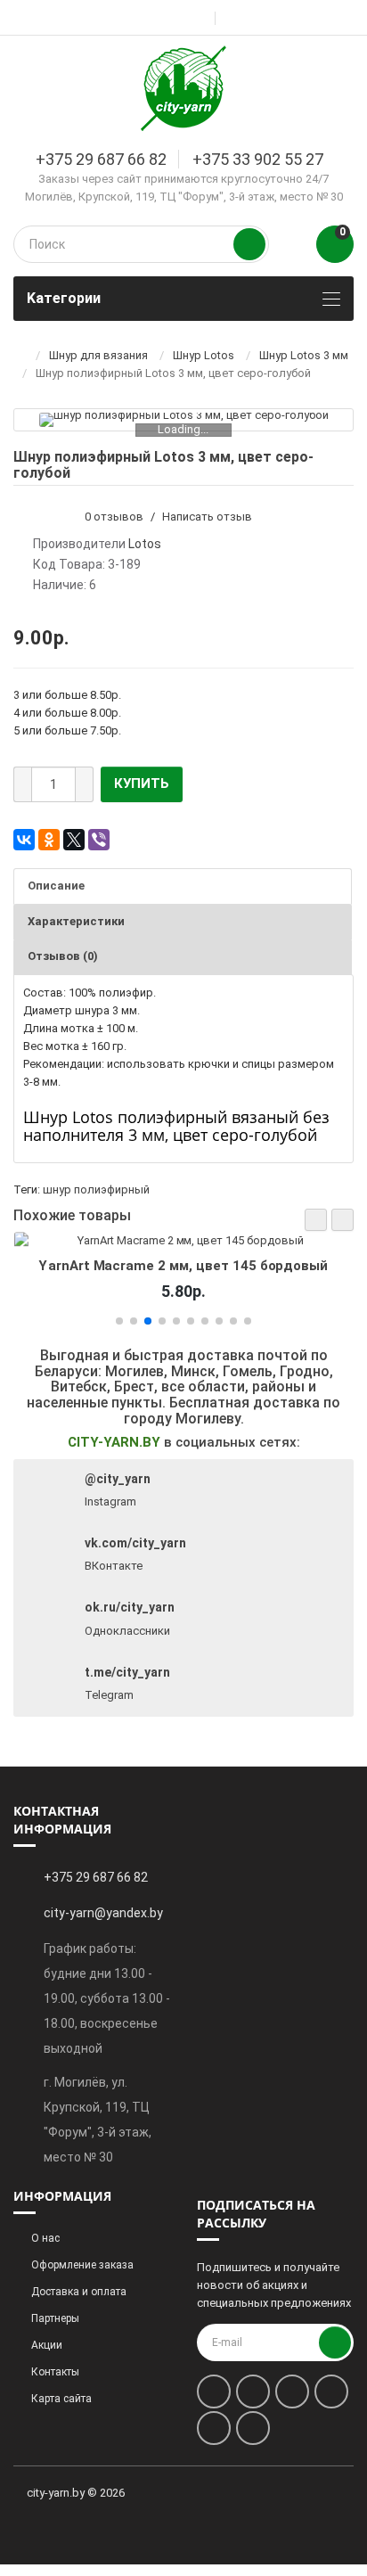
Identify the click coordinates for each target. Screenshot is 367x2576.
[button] (316, 1220)
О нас (45, 2238)
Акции (47, 2345)
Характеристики (76, 921)
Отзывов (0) (63, 956)
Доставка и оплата (79, 2292)
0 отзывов (114, 517)
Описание (56, 886)
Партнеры (55, 2318)
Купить (142, 783)
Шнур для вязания (98, 355)
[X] (74, 840)
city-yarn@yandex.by (103, 1913)
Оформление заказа (82, 2265)
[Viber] (99, 840)
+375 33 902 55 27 (258, 159)
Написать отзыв (207, 517)
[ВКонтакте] (24, 840)
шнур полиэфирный (96, 1190)
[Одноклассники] (49, 840)
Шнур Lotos (204, 355)
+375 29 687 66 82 (101, 159)
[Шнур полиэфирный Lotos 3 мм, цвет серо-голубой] (184, 420)
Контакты (55, 2372)
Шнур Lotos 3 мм (304, 355)
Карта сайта (61, 2399)
